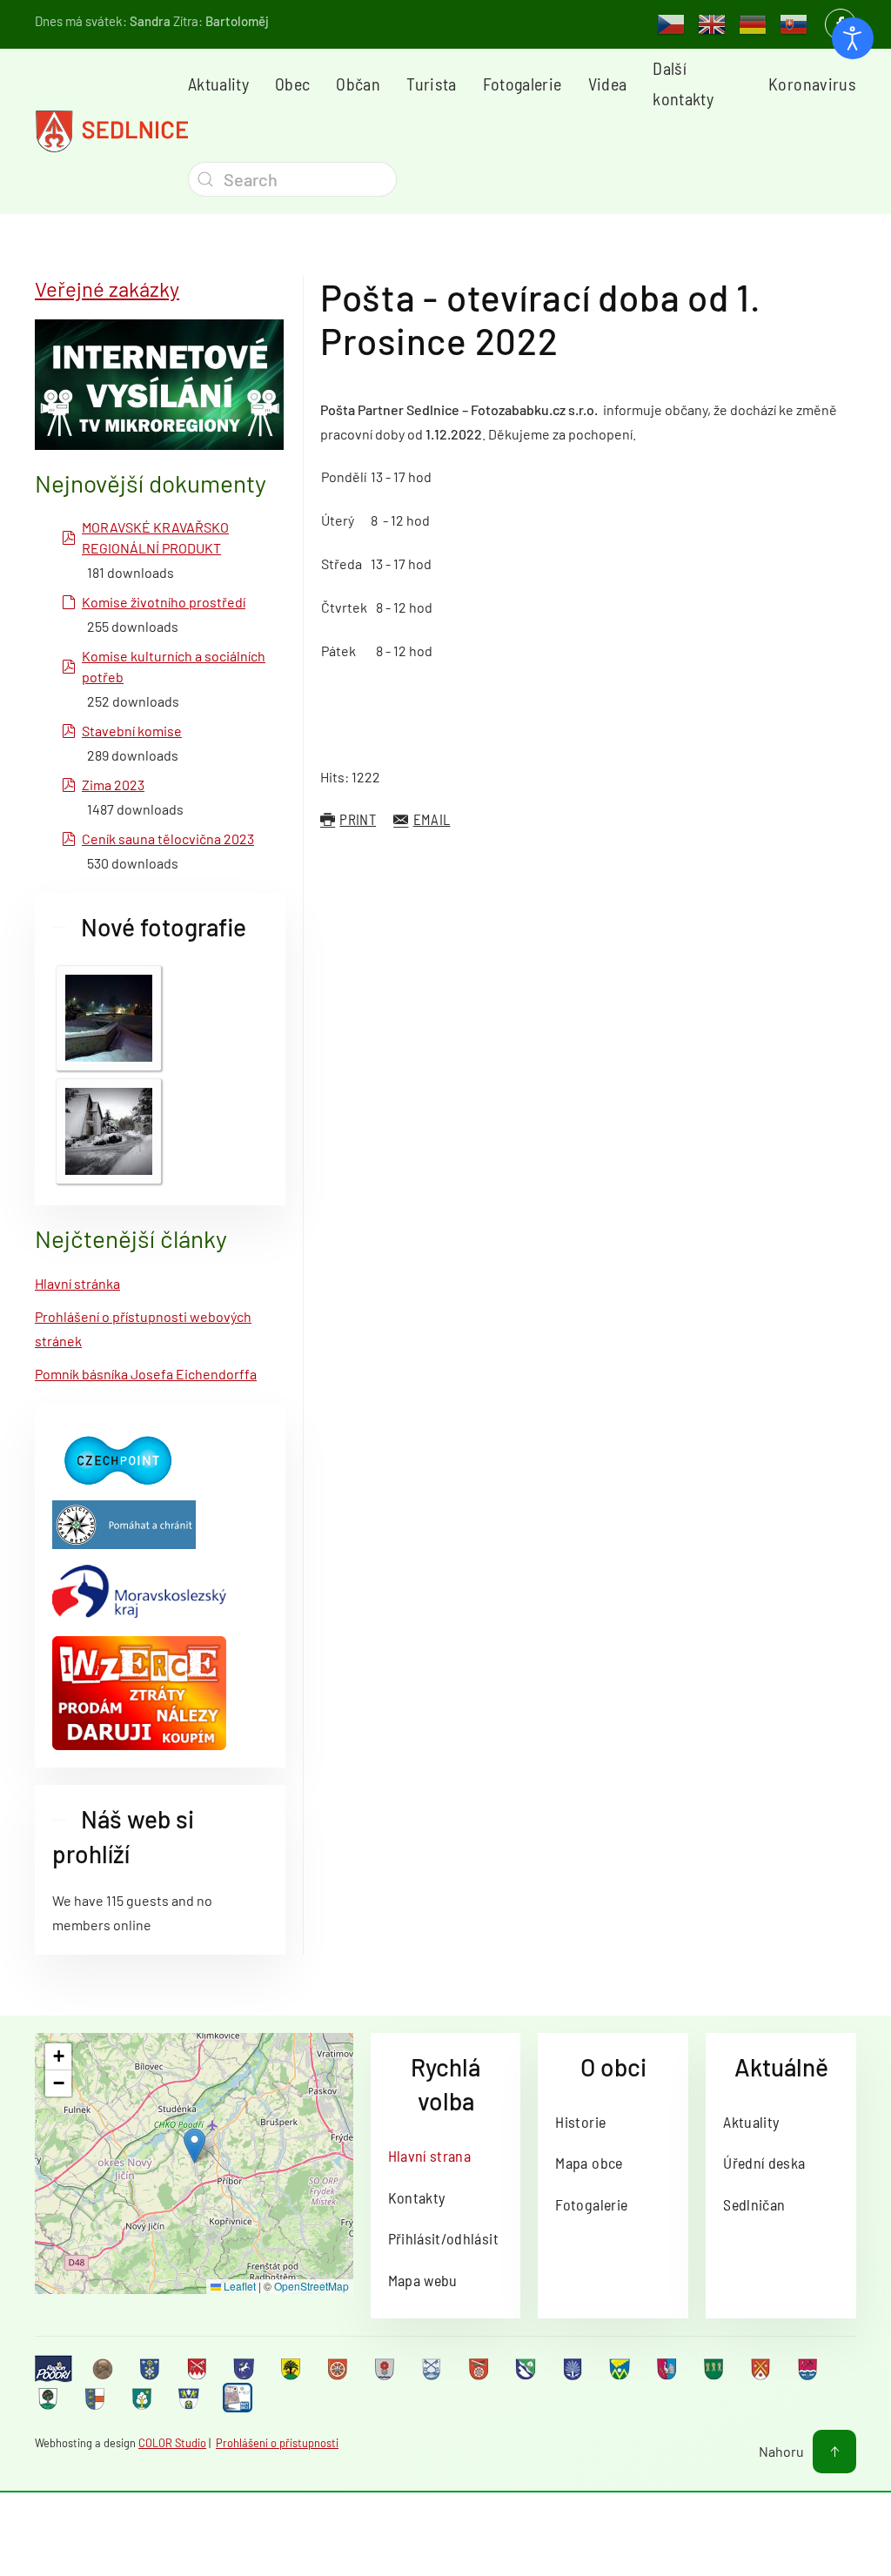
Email (432, 819)
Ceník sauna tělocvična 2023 (168, 839)
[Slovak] (794, 23)
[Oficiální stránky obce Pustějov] (715, 2369)
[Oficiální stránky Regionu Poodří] (54, 2368)
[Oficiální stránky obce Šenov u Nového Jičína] (50, 2398)
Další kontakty (683, 83)
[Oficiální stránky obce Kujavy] (527, 2369)
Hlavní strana (430, 2156)
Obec (292, 84)
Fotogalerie (523, 84)
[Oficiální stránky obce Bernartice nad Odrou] (245, 2369)
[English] (712, 23)
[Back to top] (834, 2452)
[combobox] (292, 179)
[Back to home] (111, 131)
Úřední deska (764, 2163)
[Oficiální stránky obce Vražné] (191, 2398)
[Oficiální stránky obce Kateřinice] (480, 2369)
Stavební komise (132, 731)
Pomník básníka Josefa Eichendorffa (146, 1374)
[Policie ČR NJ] (124, 1523)
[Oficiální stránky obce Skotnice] (762, 2369)
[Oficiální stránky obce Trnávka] (97, 2398)
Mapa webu (423, 2280)
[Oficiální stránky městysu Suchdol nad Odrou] (809, 2369)
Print (358, 819)
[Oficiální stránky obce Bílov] (292, 2369)
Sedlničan (754, 2204)
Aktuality (218, 84)
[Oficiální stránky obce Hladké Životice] (339, 2369)
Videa (608, 84)
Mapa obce (589, 2163)
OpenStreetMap (312, 2286)
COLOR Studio (172, 2443)
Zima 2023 (113, 785)
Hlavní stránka (77, 1283)
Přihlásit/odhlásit (443, 2238)
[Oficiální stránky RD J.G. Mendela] (104, 2369)
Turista (431, 84)
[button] (194, 2146)
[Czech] (671, 23)
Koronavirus (812, 84)
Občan (358, 84)
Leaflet (238, 2286)
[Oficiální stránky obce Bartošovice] (198, 2369)
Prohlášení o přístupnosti (277, 2443)
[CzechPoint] (117, 1459)
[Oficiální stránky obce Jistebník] (433, 2369)
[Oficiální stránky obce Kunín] (574, 2369)
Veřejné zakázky (107, 288)
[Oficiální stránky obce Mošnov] (621, 2369)
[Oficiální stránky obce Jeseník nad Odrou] (386, 2369)
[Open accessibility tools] (853, 38)
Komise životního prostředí (164, 602)
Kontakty (417, 2197)
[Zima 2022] (109, 1016)
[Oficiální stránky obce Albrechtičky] (151, 2369)
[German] (753, 23)
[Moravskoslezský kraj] (139, 1590)
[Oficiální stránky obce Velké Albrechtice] (144, 2398)
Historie (580, 2122)
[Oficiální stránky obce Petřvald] (668, 2369)
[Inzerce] (139, 1691)
